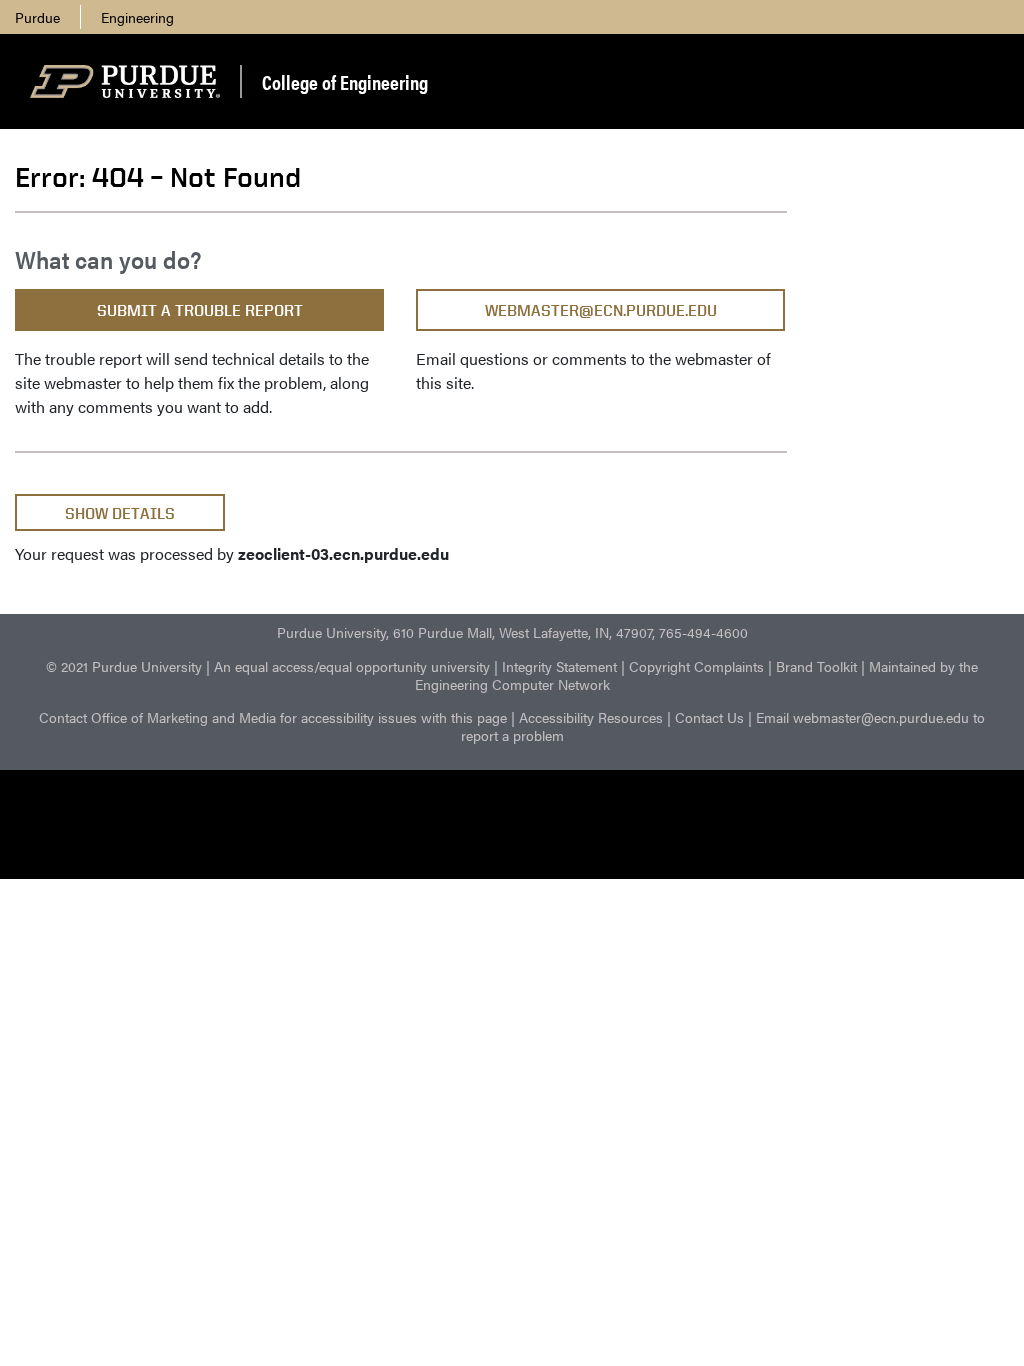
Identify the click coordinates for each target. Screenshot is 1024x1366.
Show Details (120, 513)
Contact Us (709, 717)
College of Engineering (345, 81)
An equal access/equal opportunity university (352, 666)
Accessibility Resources (591, 717)
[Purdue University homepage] (125, 82)
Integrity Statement (559, 666)
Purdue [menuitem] (37, 17)
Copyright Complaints (696, 666)
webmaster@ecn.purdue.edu (601, 310)
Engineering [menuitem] (137, 17)
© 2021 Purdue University (124, 666)
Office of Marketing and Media (183, 717)
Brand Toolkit (816, 666)
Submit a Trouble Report (200, 310)
